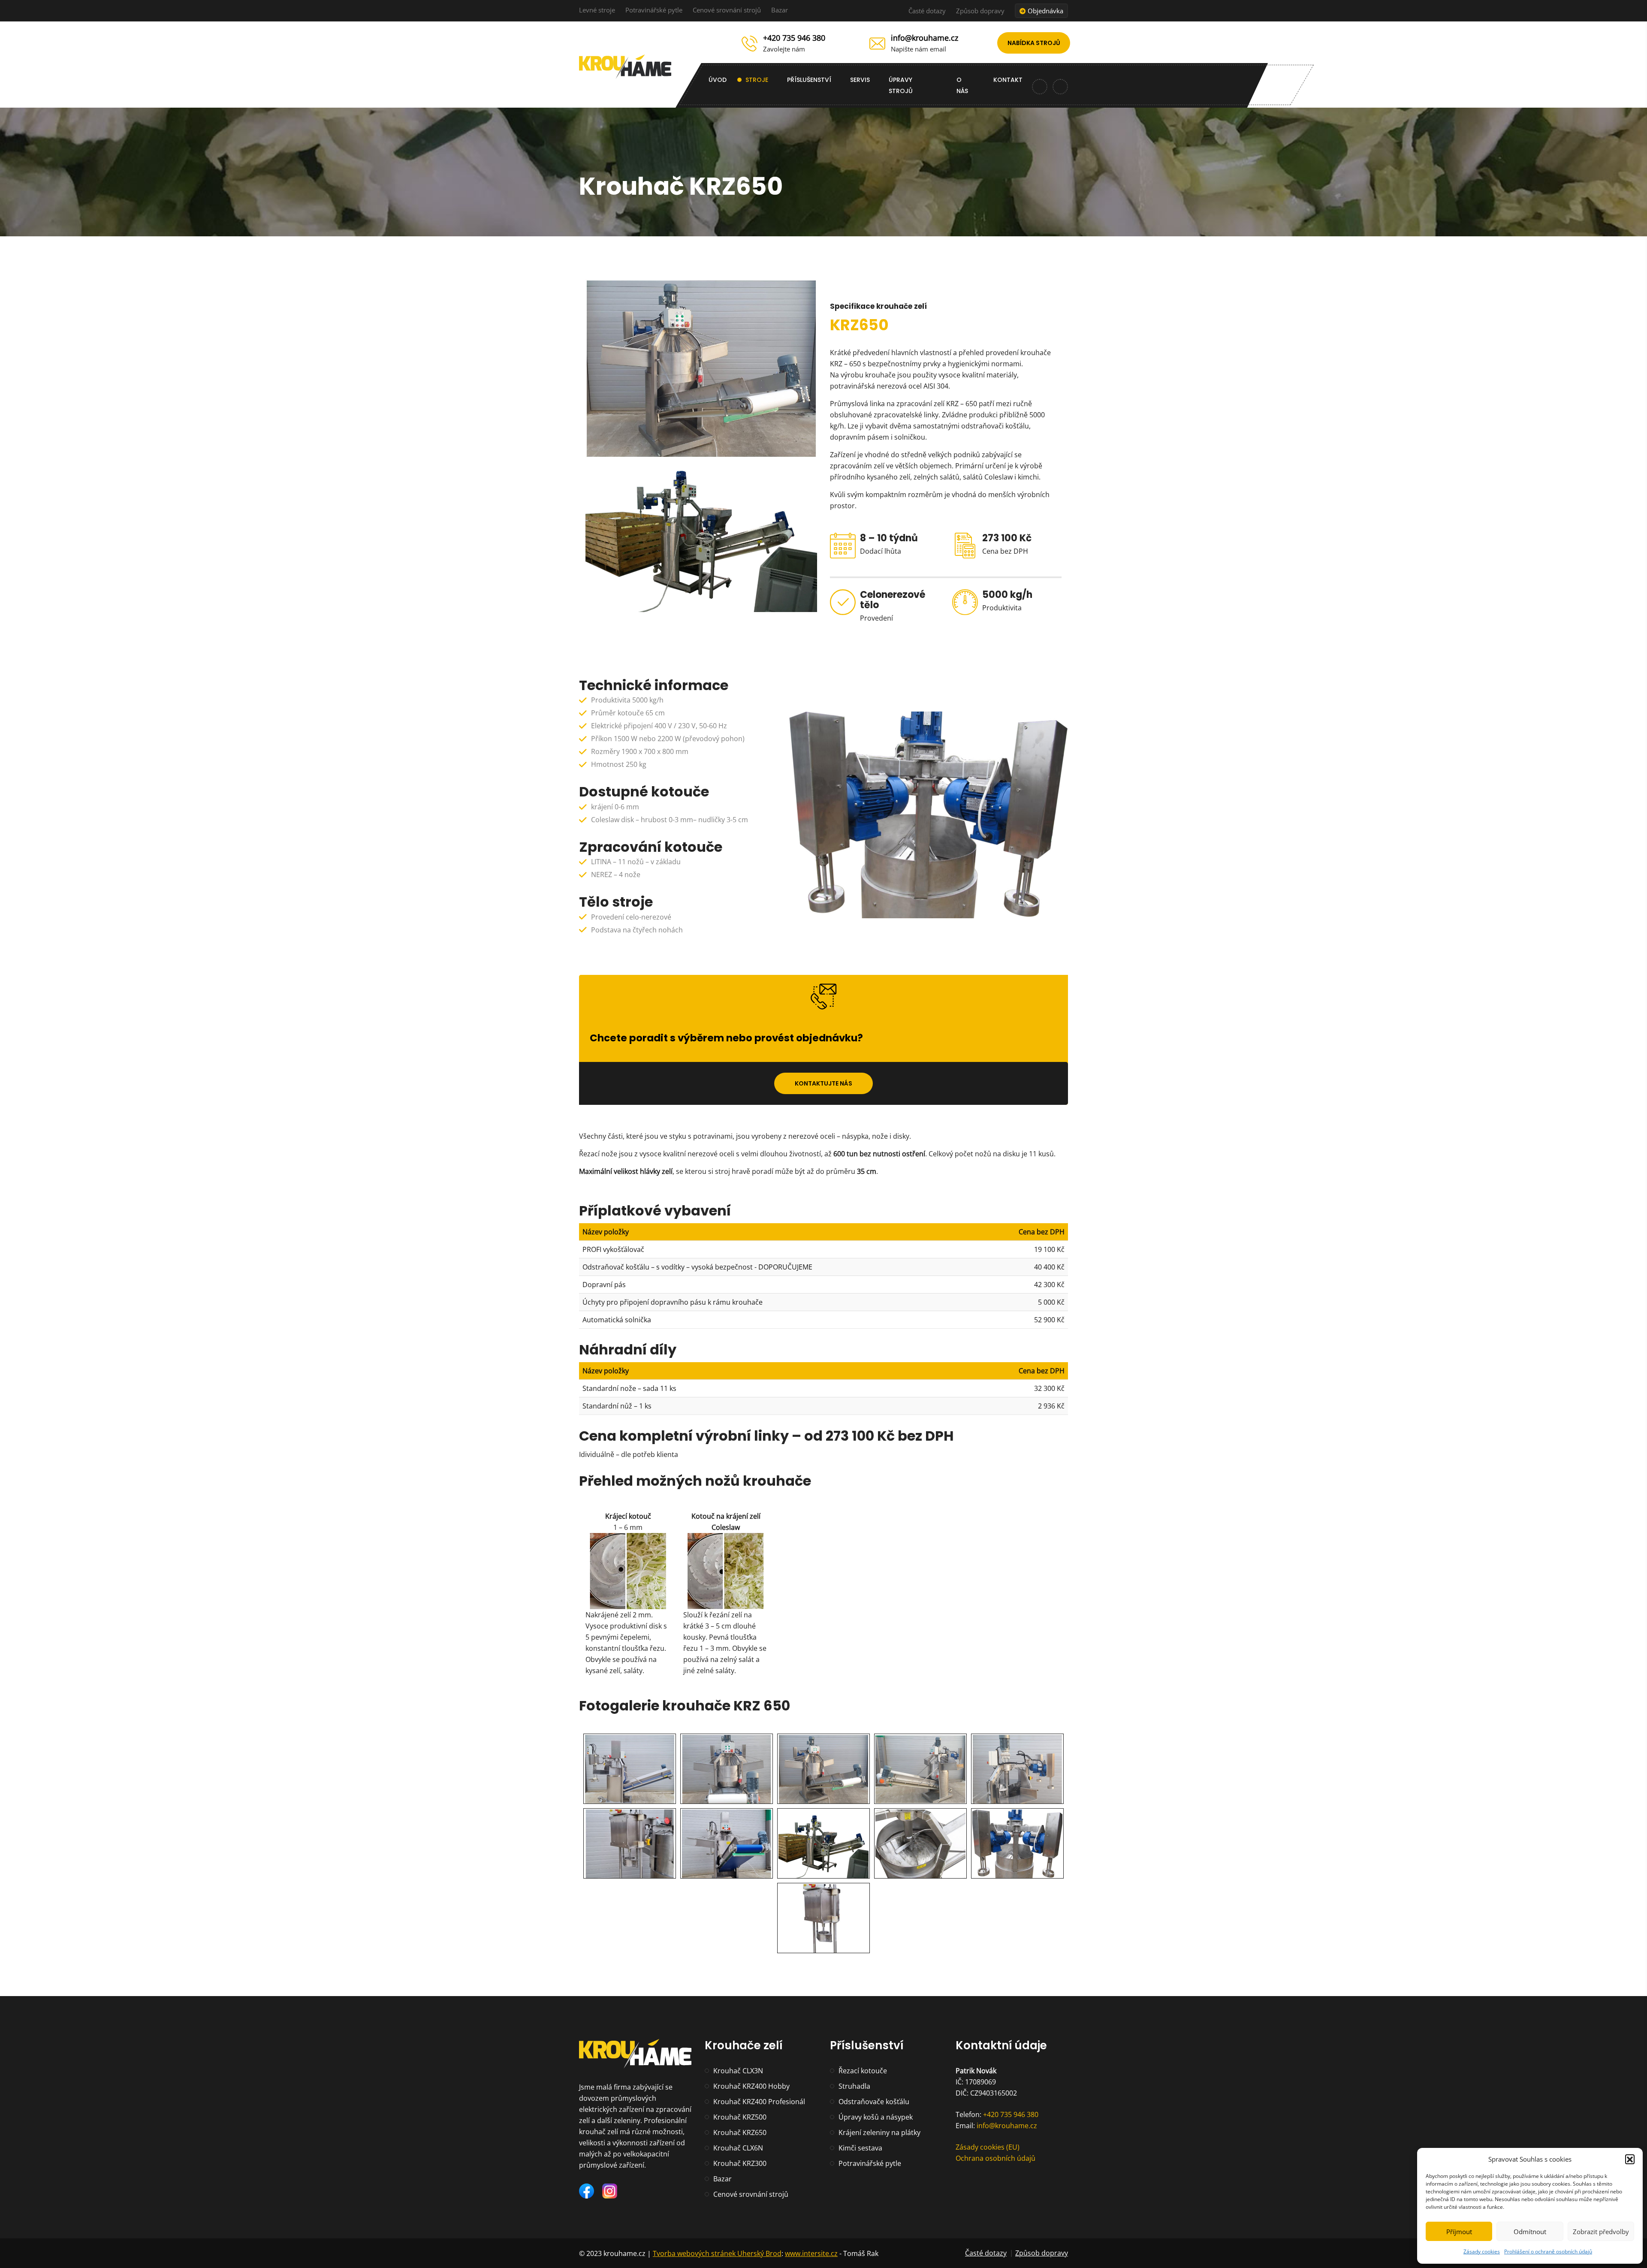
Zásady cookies (1482, 2251)
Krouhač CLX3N (738, 2071)
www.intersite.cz (811, 2253)
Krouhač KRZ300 (740, 2163)
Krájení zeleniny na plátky (879, 2132)
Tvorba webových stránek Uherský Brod (717, 2253)
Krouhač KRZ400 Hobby (751, 2086)
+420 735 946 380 (794, 38)
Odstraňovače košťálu (874, 2102)
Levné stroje (597, 10)
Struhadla (854, 2086)
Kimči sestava (860, 2148)
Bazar (780, 10)
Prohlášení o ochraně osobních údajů (1548, 2251)
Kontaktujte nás (823, 1083)
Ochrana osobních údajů (995, 2158)
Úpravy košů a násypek (876, 2117)
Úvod (718, 80)
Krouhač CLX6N (738, 2148)
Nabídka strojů (1034, 43)
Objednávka (1045, 11)
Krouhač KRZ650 (740, 2132)
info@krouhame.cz (925, 38)
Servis (860, 80)
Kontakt (1008, 80)
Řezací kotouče (863, 2071)
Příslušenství (809, 80)
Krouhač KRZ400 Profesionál (759, 2102)
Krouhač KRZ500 (740, 2117)
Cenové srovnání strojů (727, 10)
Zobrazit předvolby (1601, 2232)
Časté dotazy (927, 11)
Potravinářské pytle (654, 10)
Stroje (757, 80)
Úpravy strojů (901, 85)
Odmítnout (1530, 2232)
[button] (1630, 2159)
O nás (962, 85)
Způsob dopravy (980, 11)
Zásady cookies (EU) (988, 2147)
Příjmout (1459, 2232)
